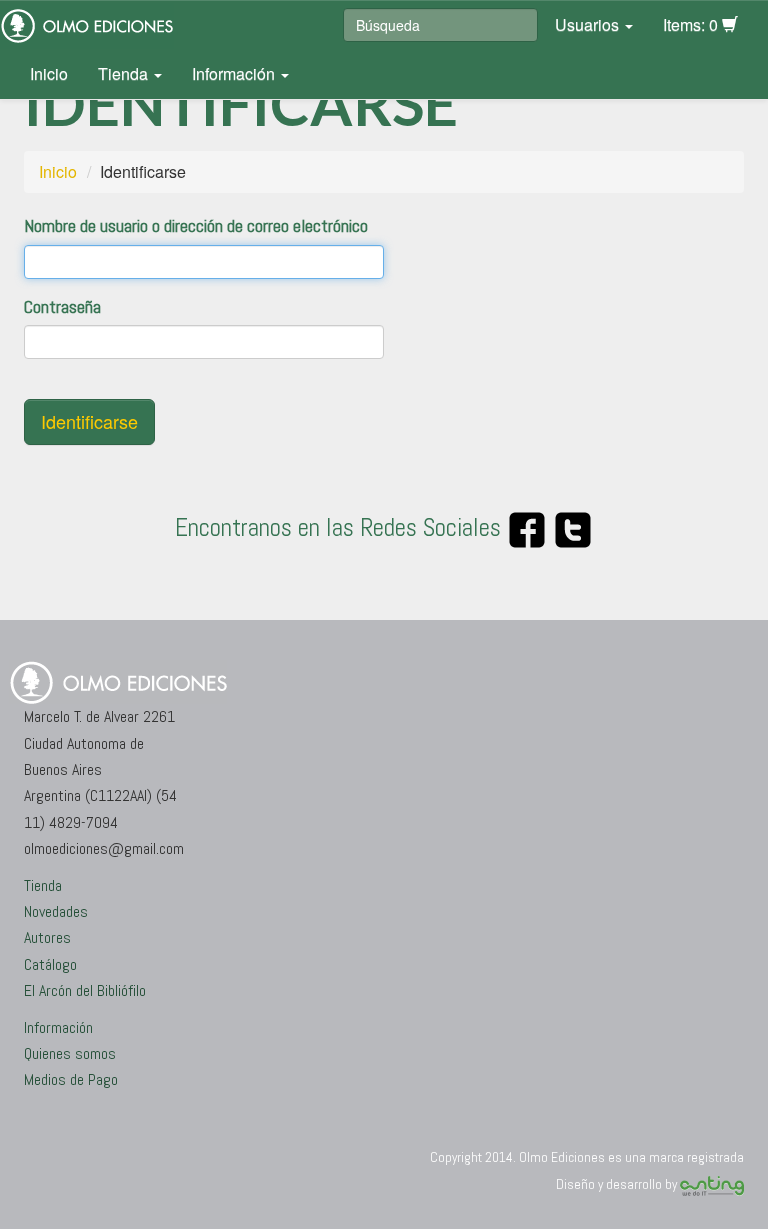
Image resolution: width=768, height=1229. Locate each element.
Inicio (49, 73)
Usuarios (589, 24)
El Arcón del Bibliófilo (85, 990)
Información (235, 73)
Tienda (125, 73)
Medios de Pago (71, 1079)
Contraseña (62, 306)
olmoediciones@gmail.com (104, 848)
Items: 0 (692, 24)
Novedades (56, 911)
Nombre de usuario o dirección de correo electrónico (196, 225)
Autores (47, 937)
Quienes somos (70, 1053)
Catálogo (50, 964)
